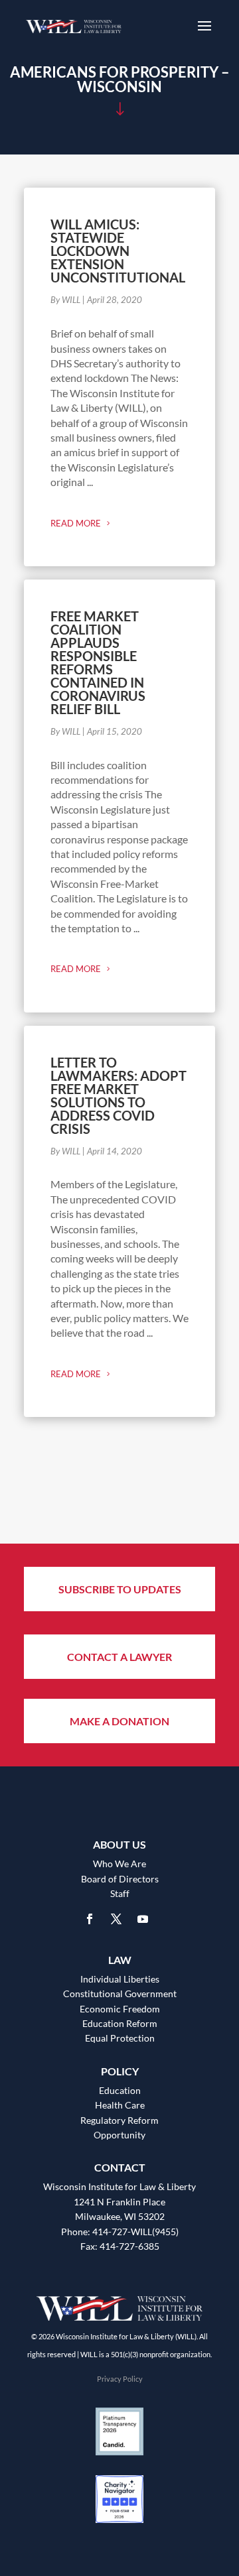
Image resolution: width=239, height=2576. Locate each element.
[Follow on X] (116, 1919)
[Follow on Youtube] (143, 1919)
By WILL (65, 300)
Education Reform (120, 2023)
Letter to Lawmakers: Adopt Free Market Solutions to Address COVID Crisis (119, 1095)
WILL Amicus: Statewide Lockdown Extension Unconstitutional (118, 251)
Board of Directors (120, 1879)
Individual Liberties (120, 1979)
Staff (120, 1893)
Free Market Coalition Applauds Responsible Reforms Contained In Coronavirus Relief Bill (98, 662)
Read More (76, 523)
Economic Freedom (120, 2009)
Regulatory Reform (119, 2120)
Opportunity (119, 2135)
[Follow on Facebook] (90, 1919)
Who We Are (119, 1864)
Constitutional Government (120, 1993)
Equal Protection (120, 2038)
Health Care (120, 2105)
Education (120, 2090)
